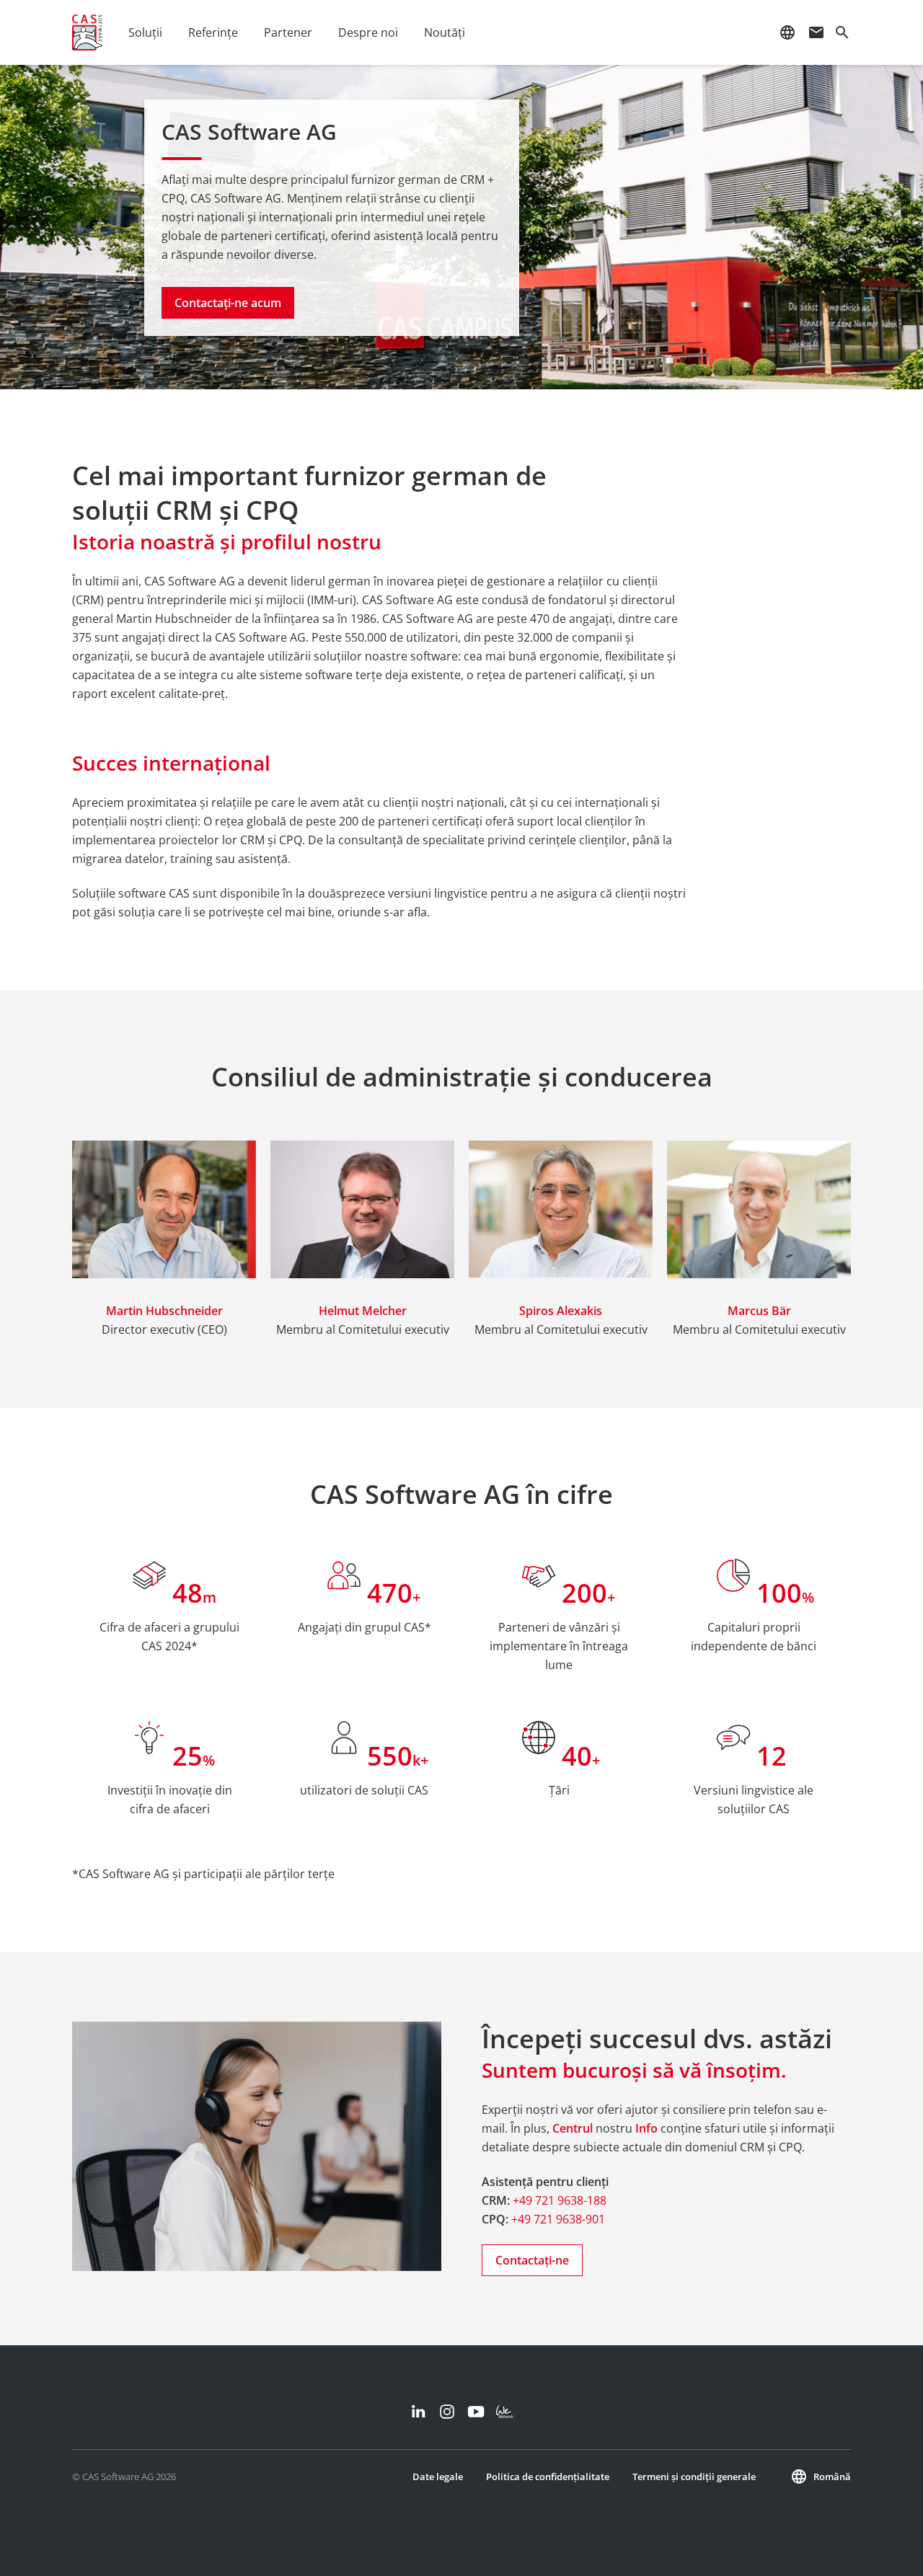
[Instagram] (447, 2412)
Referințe (213, 32)
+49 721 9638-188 (560, 2200)
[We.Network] (505, 2412)
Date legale (438, 2477)
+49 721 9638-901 (558, 2219)
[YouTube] (476, 2412)
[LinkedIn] (418, 2412)
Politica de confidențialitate (548, 2477)
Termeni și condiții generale (694, 2477)
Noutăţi (445, 32)
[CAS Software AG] (87, 32)
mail (816, 32)
